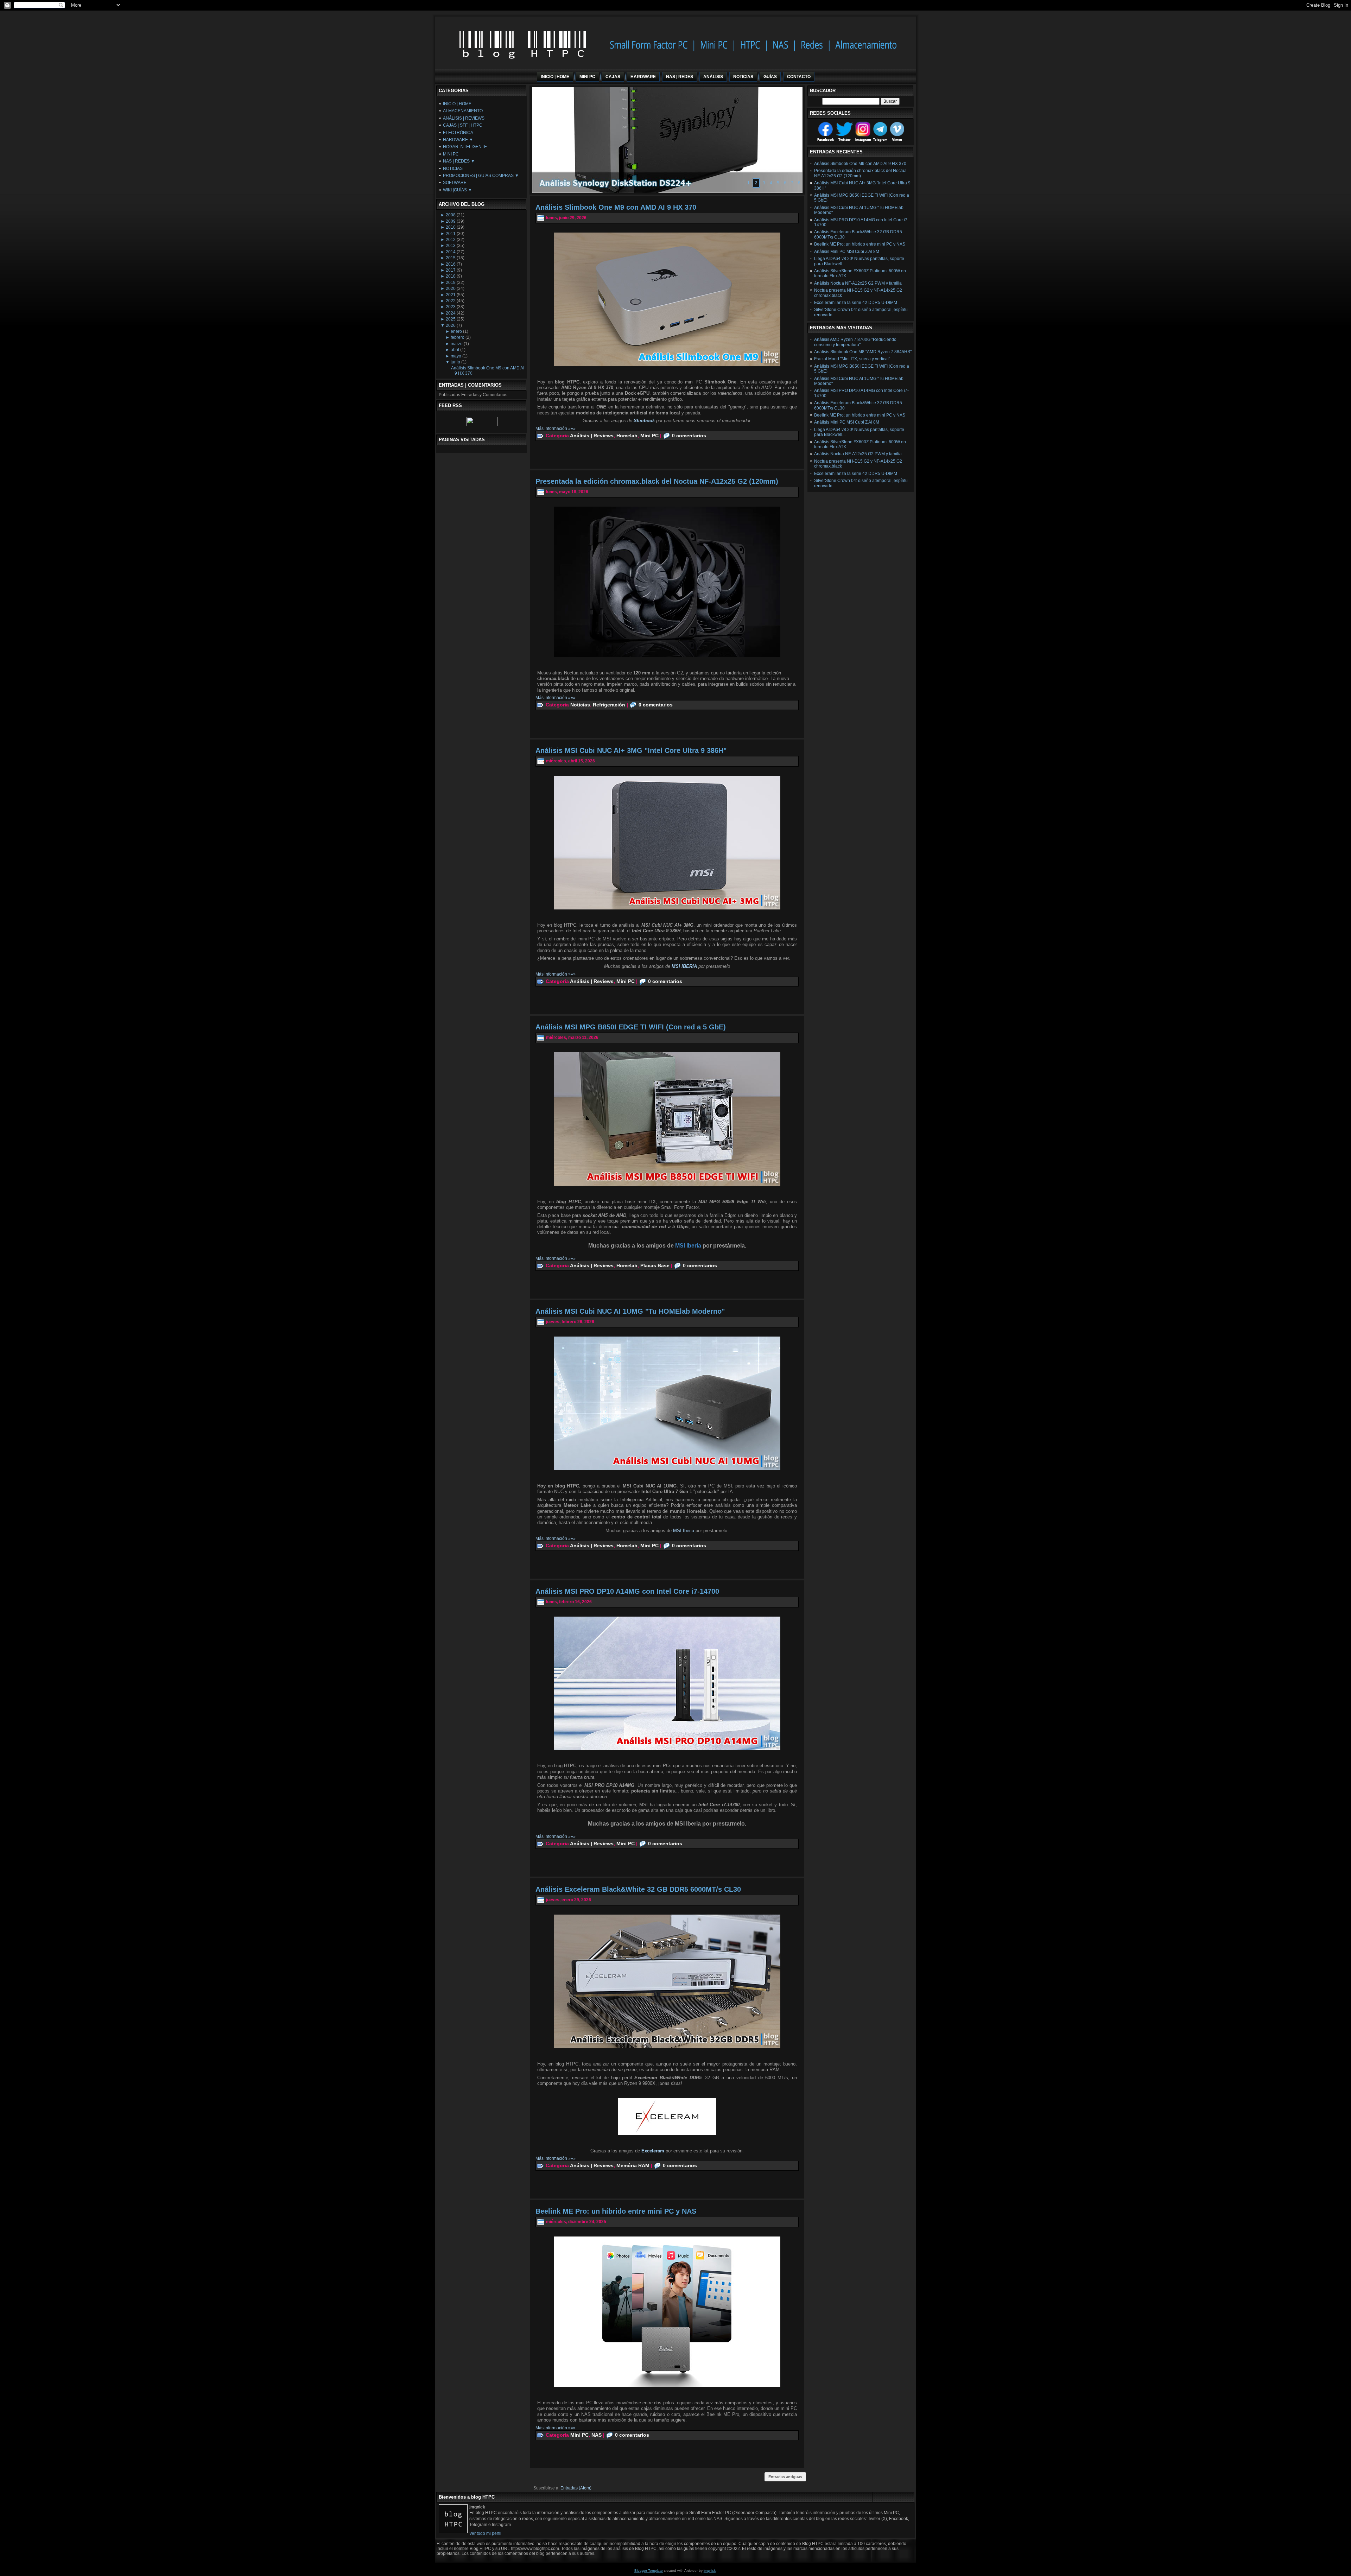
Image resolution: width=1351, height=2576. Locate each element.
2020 (451, 288)
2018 (451, 276)
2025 (451, 319)
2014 (451, 252)
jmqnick (710, 2571)
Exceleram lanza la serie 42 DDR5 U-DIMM (856, 303)
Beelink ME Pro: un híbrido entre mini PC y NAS (616, 2211)
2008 (451, 215)
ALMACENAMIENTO (463, 111)
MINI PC (451, 154)
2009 (451, 221)
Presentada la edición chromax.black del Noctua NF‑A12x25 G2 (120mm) (657, 481)
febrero (458, 337)
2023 (451, 307)
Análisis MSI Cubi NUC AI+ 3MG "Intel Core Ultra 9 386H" (631, 750)
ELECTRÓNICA (458, 133)
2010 (451, 227)
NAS (597, 2435)
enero (456, 331)
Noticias (580, 705)
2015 (451, 258)
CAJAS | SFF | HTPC (463, 125)
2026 (451, 325)
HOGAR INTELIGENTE (465, 147)
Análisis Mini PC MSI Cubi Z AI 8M (847, 252)
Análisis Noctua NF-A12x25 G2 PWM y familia (858, 283)
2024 (451, 313)
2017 (451, 270)
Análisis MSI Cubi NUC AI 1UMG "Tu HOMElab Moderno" (630, 1311)
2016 (451, 264)
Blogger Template (649, 2571)
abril (455, 350)
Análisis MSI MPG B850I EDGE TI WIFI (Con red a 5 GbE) (631, 1027)
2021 (451, 295)
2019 (451, 283)
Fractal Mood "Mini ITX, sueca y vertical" (852, 359)
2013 (451, 246)
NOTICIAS (453, 169)
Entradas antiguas (785, 2477)
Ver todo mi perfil (485, 2533)
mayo (456, 356)
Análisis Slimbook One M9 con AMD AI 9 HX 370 (616, 207)
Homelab (627, 436)
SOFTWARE (455, 183)
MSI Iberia (684, 1531)
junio (455, 362)
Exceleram (654, 2151)
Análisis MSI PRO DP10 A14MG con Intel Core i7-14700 (627, 1591)
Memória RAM (633, 2165)
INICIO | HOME (457, 104)
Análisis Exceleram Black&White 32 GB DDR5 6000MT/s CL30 (638, 1889)
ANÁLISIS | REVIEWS (464, 118)
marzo (457, 344)
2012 (451, 240)
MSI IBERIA (684, 966)
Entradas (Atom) (576, 2488)
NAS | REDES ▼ (459, 161)
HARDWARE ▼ (458, 140)
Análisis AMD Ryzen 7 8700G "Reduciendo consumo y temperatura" (855, 342)
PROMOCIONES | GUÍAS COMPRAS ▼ (481, 176)
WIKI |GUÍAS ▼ (458, 190)
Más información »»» (556, 429)
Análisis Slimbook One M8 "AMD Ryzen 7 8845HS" (863, 352)
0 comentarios (689, 436)
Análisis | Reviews (592, 436)
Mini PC (649, 436)
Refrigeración (609, 705)
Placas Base (655, 1265)
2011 (451, 234)
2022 (451, 301)
